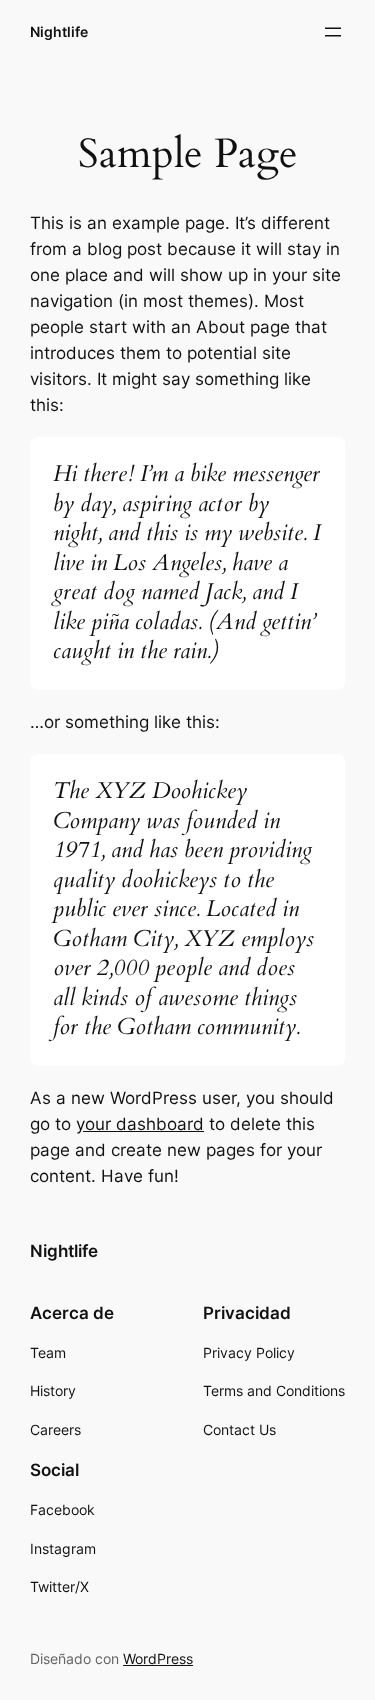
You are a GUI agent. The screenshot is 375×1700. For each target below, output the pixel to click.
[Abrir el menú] (333, 32)
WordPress (158, 1658)
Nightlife (59, 31)
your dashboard (140, 1124)
